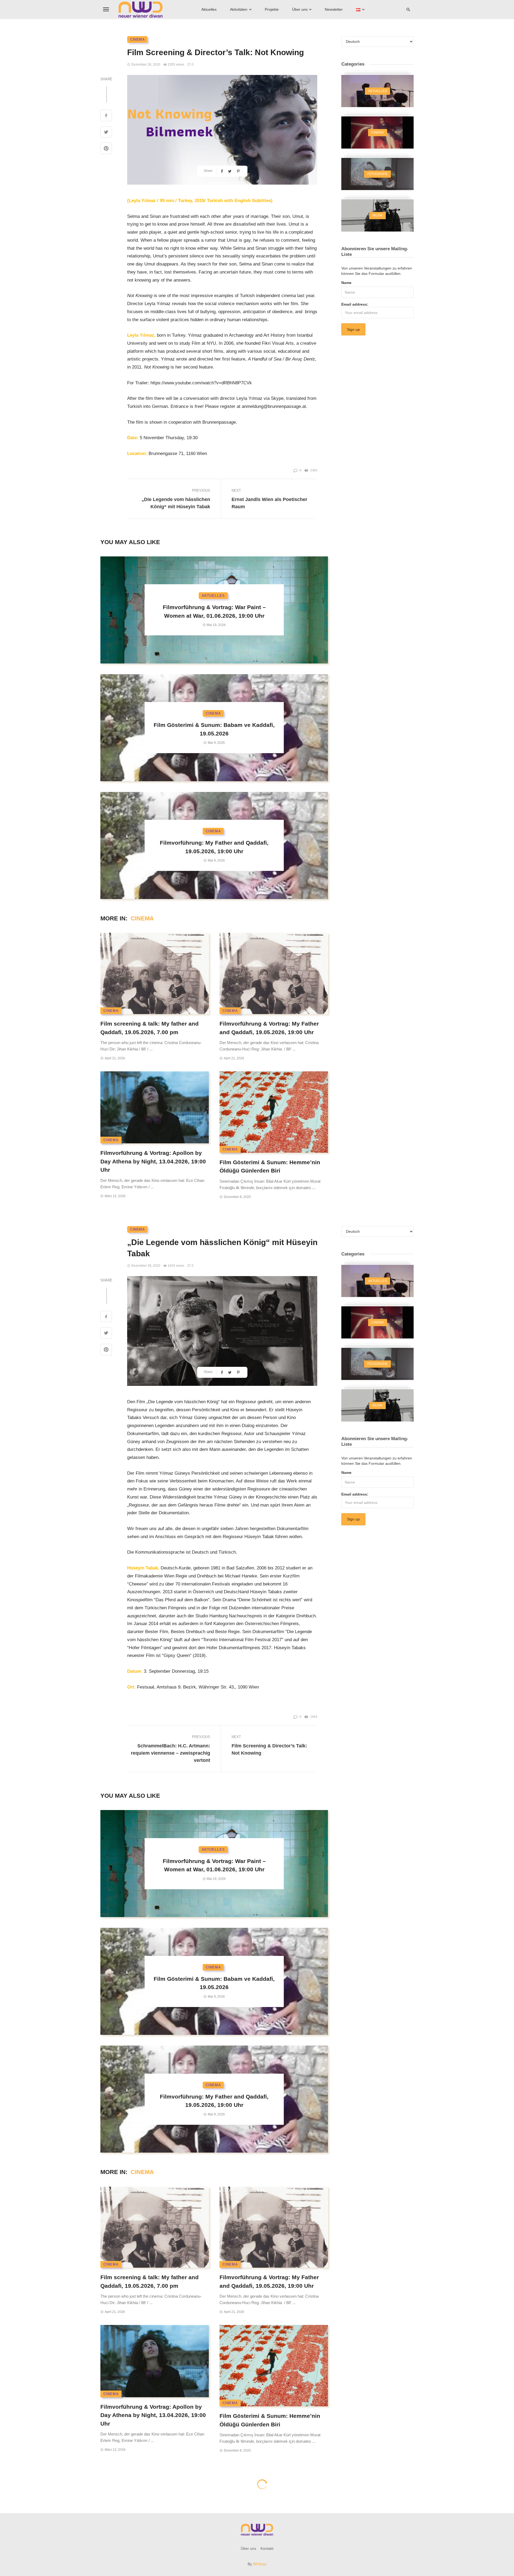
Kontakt (267, 2548)
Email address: (355, 304)
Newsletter (334, 9)
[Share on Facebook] (106, 116)
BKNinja (260, 2564)
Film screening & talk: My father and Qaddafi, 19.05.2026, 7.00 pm (150, 1028)
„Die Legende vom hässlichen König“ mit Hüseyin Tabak (176, 503)
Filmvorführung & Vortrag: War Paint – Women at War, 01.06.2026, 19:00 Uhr (214, 611)
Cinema (137, 39)
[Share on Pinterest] (106, 149)
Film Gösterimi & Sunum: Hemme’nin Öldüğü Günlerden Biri (270, 1166)
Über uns (300, 9)
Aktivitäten (239, 9)
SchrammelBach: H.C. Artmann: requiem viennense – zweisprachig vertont (171, 1753)
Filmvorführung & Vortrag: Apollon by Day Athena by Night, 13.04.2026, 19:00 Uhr (153, 1161)
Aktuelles (209, 9)
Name (346, 283)
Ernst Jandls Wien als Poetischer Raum (269, 503)
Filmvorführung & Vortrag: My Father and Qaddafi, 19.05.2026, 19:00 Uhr (269, 1028)
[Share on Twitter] (106, 133)
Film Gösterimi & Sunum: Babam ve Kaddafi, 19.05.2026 (214, 729)
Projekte (272, 9)
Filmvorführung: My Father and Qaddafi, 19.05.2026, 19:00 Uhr (214, 847)
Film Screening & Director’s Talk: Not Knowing (269, 1749)
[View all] (377, 91)
